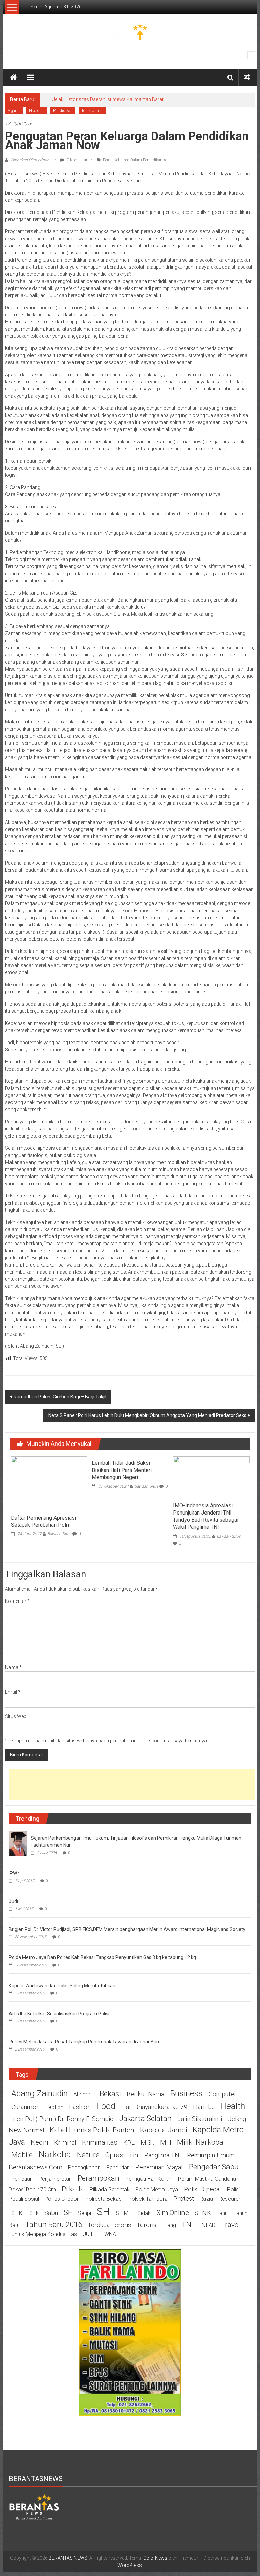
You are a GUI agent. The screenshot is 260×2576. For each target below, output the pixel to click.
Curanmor (25, 2107)
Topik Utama (92, 111)
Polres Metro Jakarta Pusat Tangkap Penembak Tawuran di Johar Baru (85, 2042)
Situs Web (16, 1716)
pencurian (118, 2167)
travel (231, 2225)
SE (68, 2212)
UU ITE (91, 2234)
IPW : (14, 1873)
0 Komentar (77, 160)
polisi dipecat (203, 2189)
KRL (129, 2143)
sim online (173, 2213)
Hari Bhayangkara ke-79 (154, 2107)
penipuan (22, 2179)
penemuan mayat (159, 2167)
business (186, 2093)
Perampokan (99, 2178)
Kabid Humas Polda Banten (92, 2130)
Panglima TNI (163, 2155)
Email (13, 1692)
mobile (22, 2155)
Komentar (17, 1601)
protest (184, 2199)
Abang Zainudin (39, 2093)
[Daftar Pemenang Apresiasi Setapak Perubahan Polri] (49, 1483)
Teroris (147, 2225)
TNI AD (207, 2225)
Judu (14, 1901)
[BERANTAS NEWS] (14, 77)
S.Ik (34, 2213)
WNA (110, 2234)
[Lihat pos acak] (247, 77)
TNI (187, 2225)
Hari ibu (204, 2107)
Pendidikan (63, 111)
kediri (39, 2142)
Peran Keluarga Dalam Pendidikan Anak (138, 160)
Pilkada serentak (110, 2189)
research (230, 2199)
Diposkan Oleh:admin (30, 160)
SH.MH (124, 2213)
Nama (13, 1667)
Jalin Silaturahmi (200, 2119)
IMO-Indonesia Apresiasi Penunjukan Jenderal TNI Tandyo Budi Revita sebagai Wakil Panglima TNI (206, 1516)
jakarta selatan (145, 2118)
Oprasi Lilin (122, 2155)
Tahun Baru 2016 (54, 2224)
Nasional (37, 111)
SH (103, 2211)
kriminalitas (100, 2142)
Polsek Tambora (148, 2199)
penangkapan (84, 2167)
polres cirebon (62, 2199)
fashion (80, 2107)
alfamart (84, 2094)
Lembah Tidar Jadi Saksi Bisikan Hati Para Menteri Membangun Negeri (122, 1470)
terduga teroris (109, 2225)
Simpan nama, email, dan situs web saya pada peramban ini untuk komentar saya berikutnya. (109, 1741)
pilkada (73, 2189)
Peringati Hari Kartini (149, 2179)
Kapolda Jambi (164, 2130)
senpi (84, 2213)
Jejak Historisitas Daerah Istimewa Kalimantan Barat (108, 99)
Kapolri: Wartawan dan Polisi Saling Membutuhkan (62, 1986)
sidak (144, 2213)
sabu (51, 2213)
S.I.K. (17, 2213)
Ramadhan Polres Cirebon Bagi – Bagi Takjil (60, 1397)
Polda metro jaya (157, 2189)
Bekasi (110, 2093)
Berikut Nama (145, 2094)
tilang (169, 2225)
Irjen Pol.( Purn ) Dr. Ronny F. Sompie (62, 2119)
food (106, 2106)
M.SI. (147, 2143)
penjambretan (55, 2179)
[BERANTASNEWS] (34, 2506)
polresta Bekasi (104, 2199)
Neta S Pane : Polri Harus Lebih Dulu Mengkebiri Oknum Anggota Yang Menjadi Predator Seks (147, 1415)
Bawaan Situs (59, 1534)
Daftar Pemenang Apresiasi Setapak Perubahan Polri (44, 1521)
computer (222, 2094)
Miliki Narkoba (200, 2142)
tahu (222, 2213)
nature (88, 2155)
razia (206, 2199)
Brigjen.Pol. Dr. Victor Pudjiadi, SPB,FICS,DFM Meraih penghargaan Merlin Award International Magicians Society (127, 1929)
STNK (203, 2213)
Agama (14, 111)
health (233, 2106)
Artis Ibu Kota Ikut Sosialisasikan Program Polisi (59, 2014)
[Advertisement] (132, 1785)
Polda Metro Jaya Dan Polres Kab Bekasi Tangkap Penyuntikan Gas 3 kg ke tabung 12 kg (102, 1957)
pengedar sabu (214, 2167)
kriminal (65, 2143)
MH (166, 2142)
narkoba (55, 2154)
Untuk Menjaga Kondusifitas (44, 2234)
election (54, 2107)
